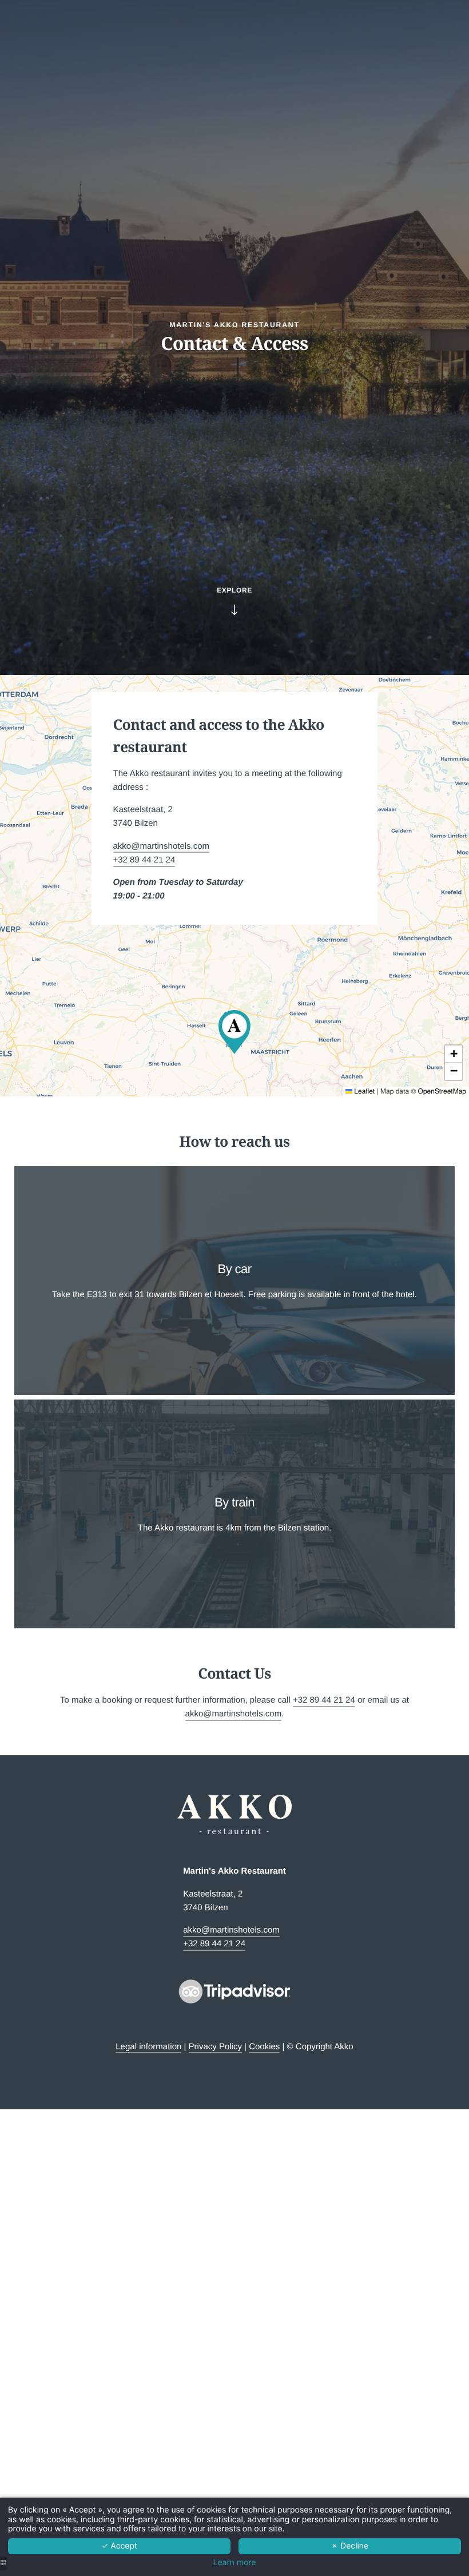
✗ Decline (350, 2546)
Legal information (148, 2047)
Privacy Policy (215, 2047)
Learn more (235, 2563)
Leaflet (363, 1091)
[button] (234, 1032)
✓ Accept (119, 2546)
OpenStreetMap (442, 1091)
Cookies (264, 2047)
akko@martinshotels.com (162, 846)
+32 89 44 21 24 (144, 860)
